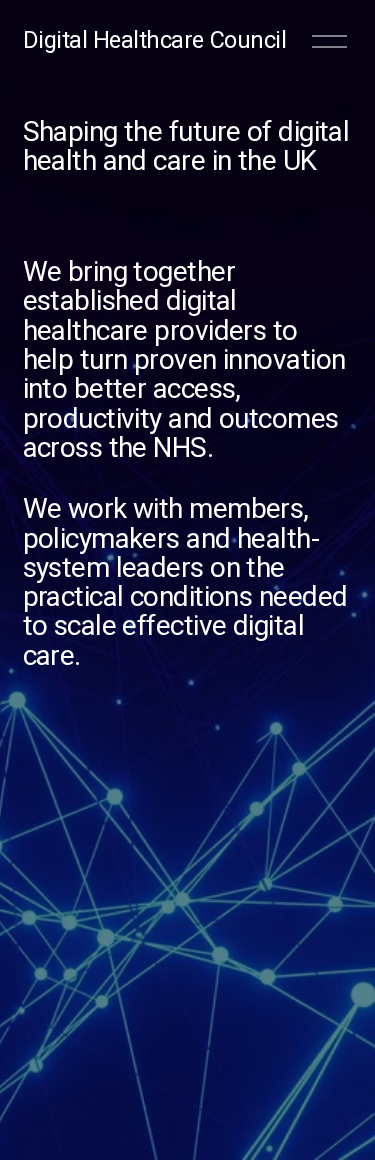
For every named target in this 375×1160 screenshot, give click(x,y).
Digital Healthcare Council (155, 40)
